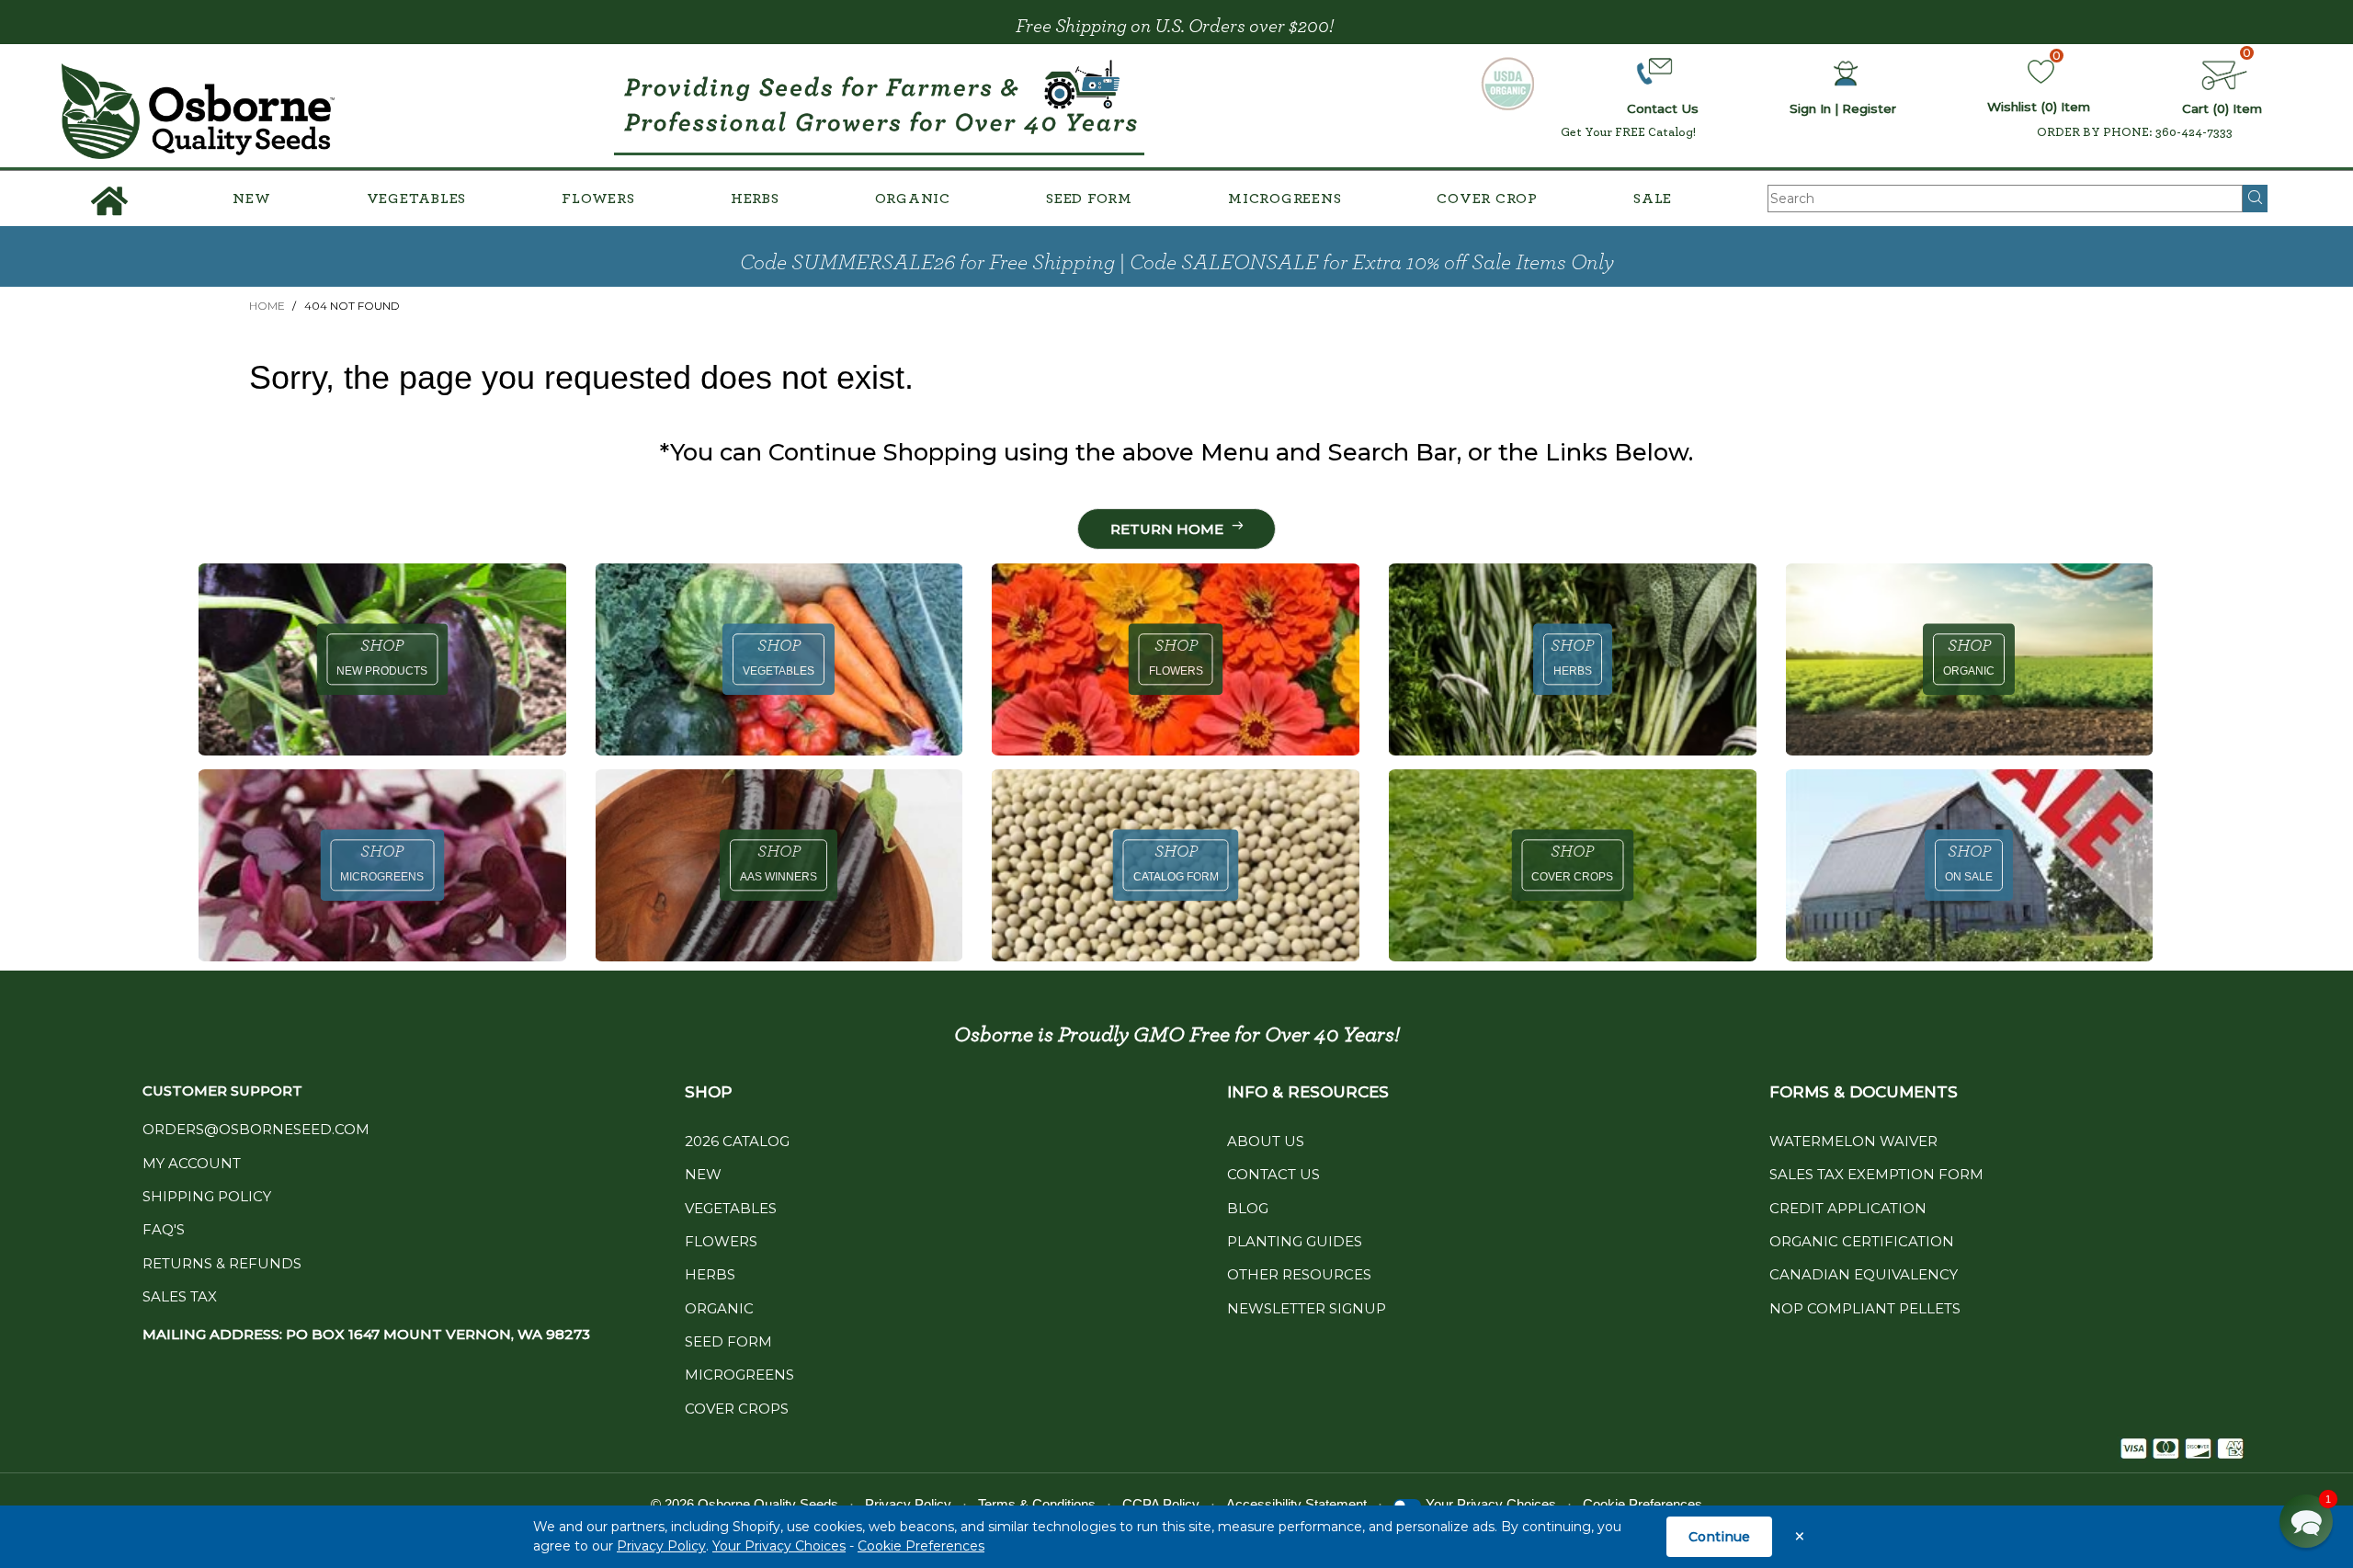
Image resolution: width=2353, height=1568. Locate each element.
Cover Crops (737, 1409)
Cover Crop (1487, 199)
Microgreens (1284, 199)
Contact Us (1273, 1174)
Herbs (755, 199)
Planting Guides (1295, 1241)
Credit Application (1848, 1208)
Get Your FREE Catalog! (1628, 132)
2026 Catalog (737, 1141)
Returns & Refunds (222, 1263)
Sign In (1810, 108)
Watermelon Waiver (1853, 1141)
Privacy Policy (661, 1546)
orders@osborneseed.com (256, 1129)
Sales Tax (180, 1296)
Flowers (598, 199)
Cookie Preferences (921, 1546)
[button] (2306, 1521)
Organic (913, 199)
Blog (1248, 1208)
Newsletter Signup (1307, 1308)
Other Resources (1299, 1274)
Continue (1719, 1537)
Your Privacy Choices (779, 1546)
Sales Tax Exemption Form (1876, 1174)
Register (1869, 108)
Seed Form (1089, 199)
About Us (1266, 1141)
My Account (192, 1163)
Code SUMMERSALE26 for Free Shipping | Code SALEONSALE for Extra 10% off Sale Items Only (1177, 263)
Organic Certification (1862, 1241)
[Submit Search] (2255, 199)
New (251, 199)
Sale (1653, 199)
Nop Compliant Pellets (1865, 1308)
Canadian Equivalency (1864, 1274)
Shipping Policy (207, 1196)
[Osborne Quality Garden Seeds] (199, 112)
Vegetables (417, 199)
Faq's (164, 1229)
